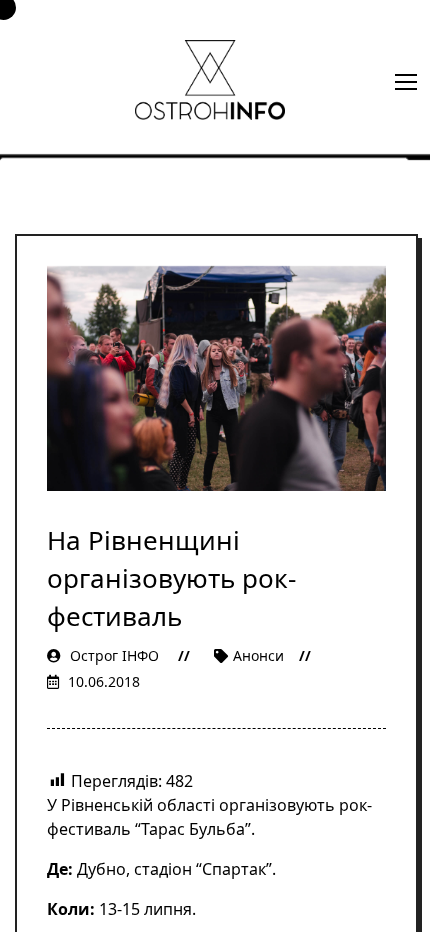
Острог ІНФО (114, 655)
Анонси (258, 655)
